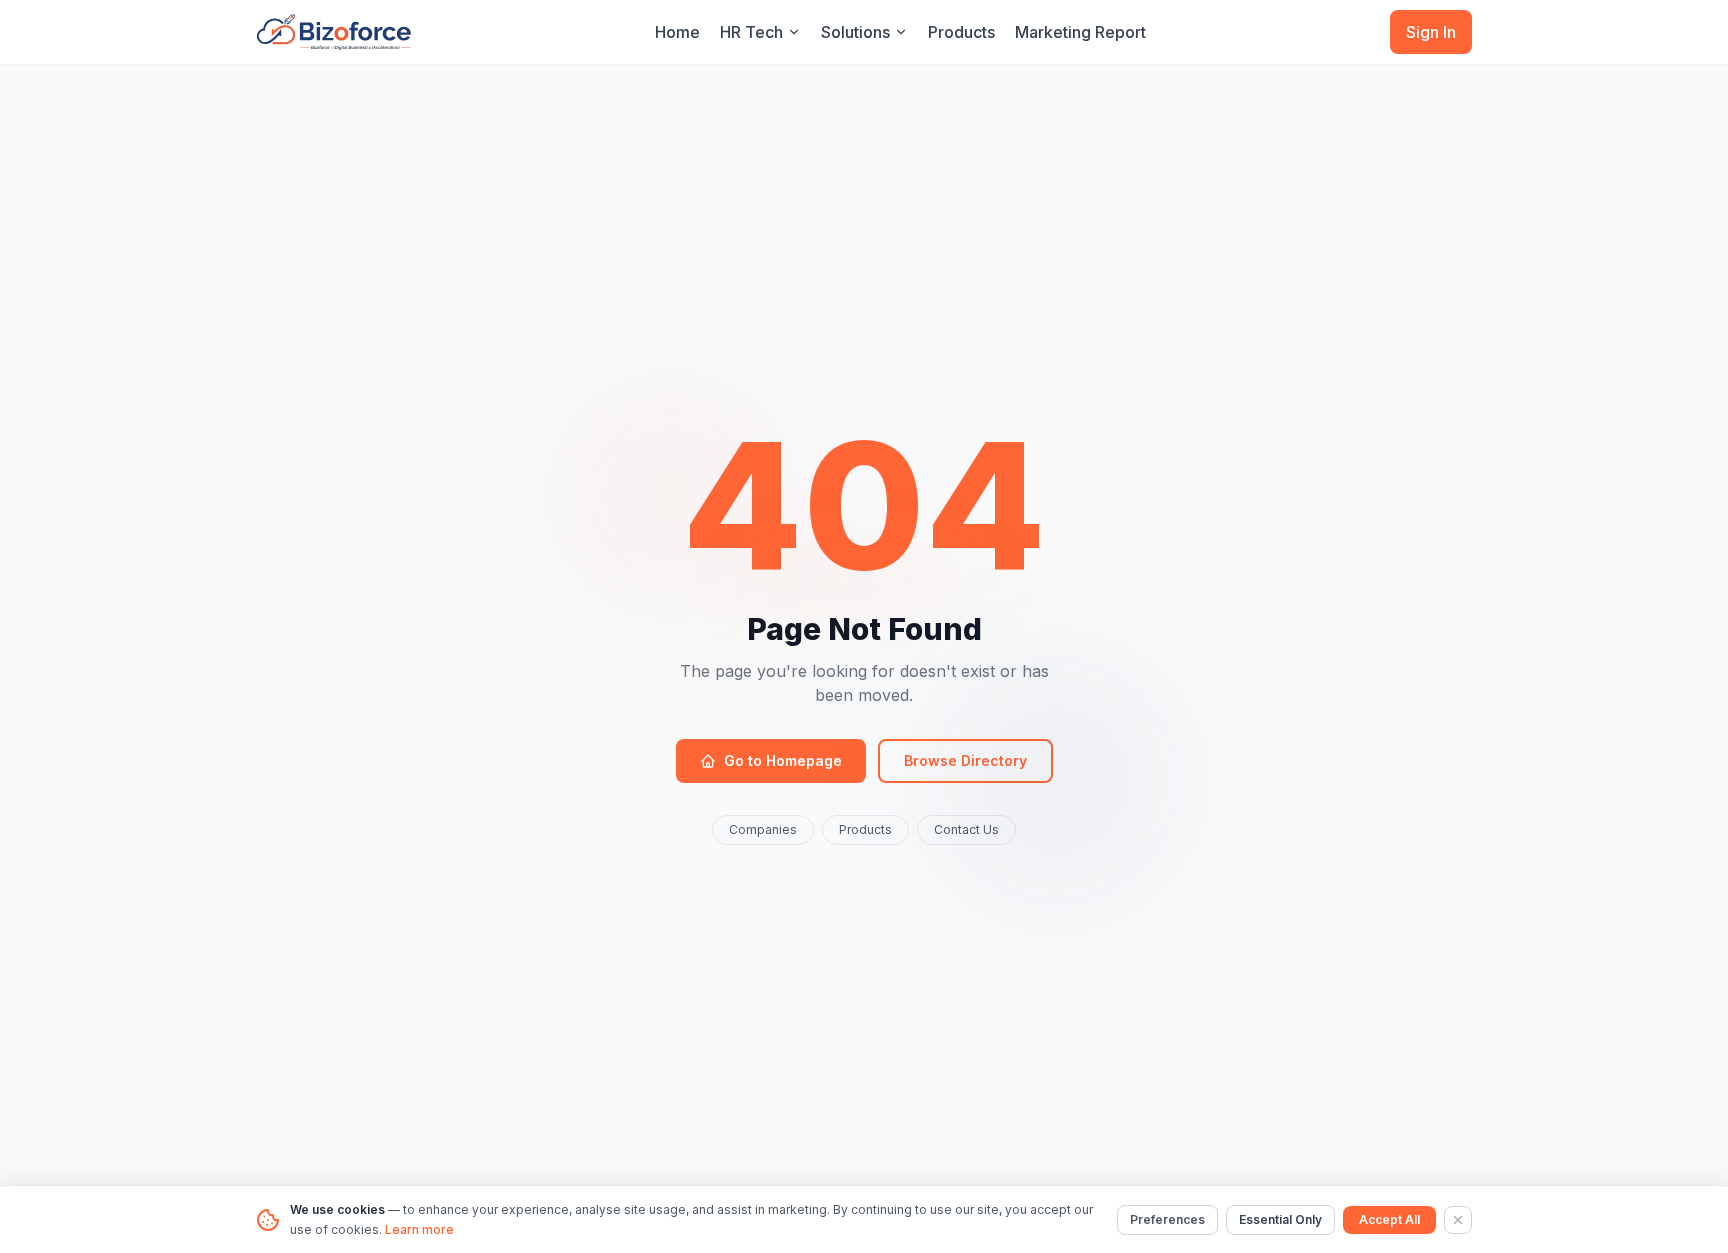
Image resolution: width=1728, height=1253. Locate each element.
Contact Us (966, 829)
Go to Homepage (783, 760)
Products (961, 32)
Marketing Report (1080, 32)
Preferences (1167, 1219)
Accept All (1389, 1219)
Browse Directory (965, 760)
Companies (763, 829)
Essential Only (1280, 1219)
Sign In (1431, 32)
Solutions (855, 32)
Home (677, 32)
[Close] (1458, 1220)
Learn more (419, 1229)
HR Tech (751, 32)
